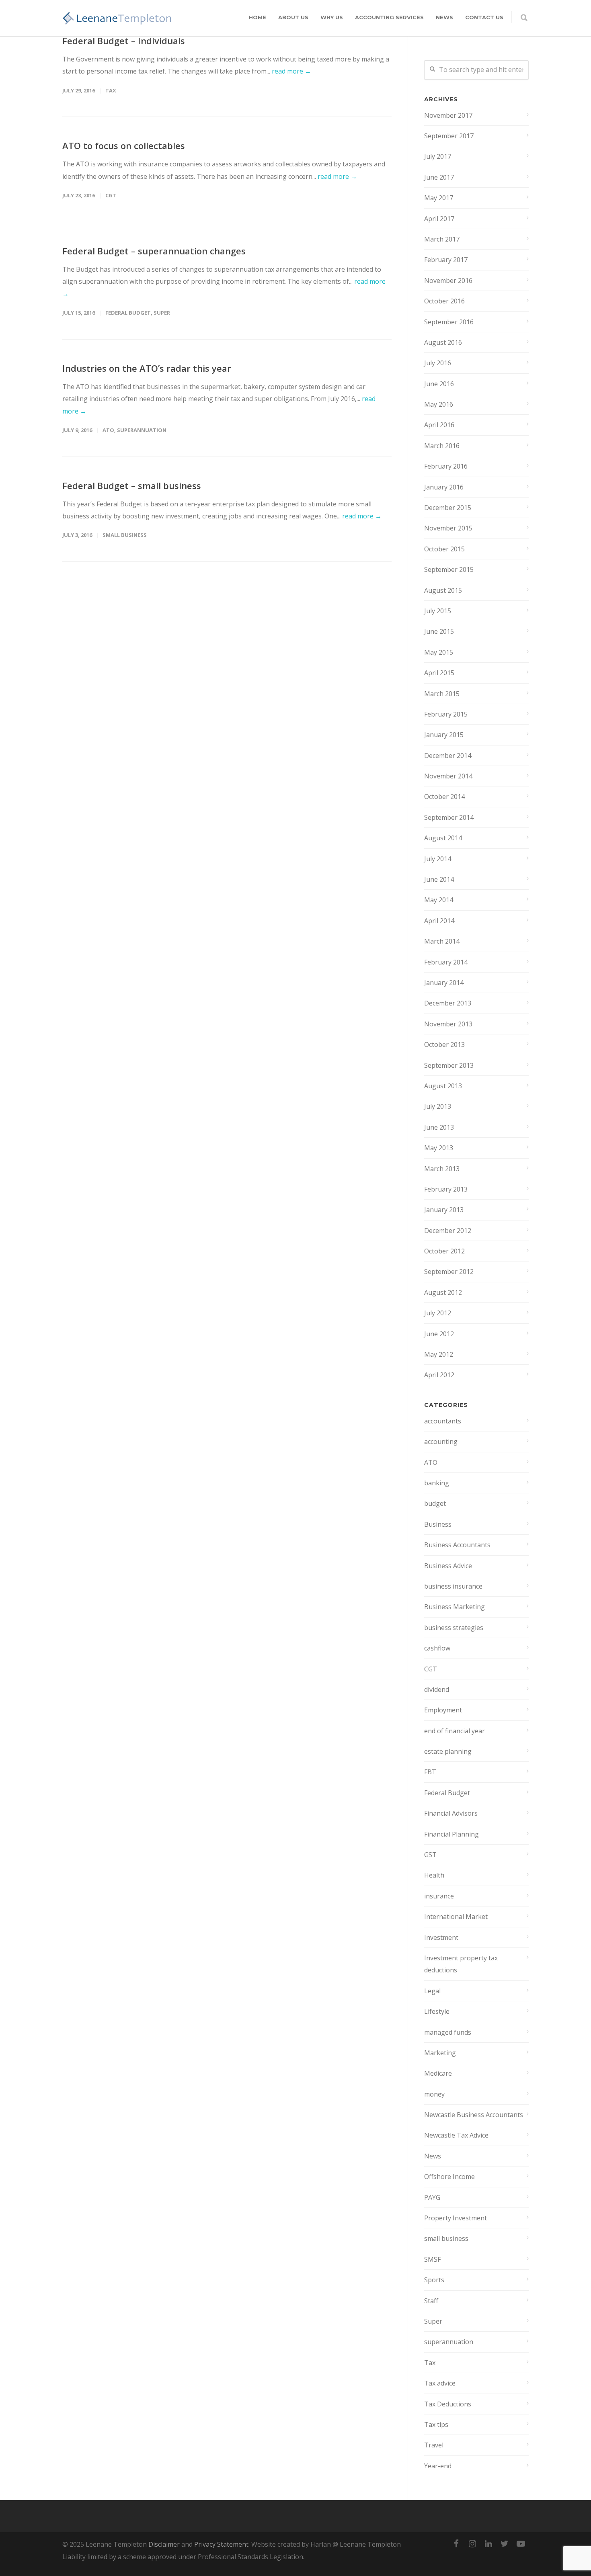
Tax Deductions (448, 2404)
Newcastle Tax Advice (456, 2135)
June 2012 (439, 1334)
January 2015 (444, 735)
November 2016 (448, 281)
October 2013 (444, 1044)
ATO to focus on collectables (124, 145)
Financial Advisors (451, 1813)
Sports (434, 2280)
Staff (431, 2301)
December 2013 (448, 1003)
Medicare (438, 2073)
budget (435, 1503)
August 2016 (443, 342)
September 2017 (449, 136)
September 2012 (449, 1272)
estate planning (448, 1751)
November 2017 (448, 115)
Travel (434, 2445)
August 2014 (443, 838)
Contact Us (484, 17)
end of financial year (455, 1731)
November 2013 (448, 1024)
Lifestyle (437, 2011)
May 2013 (439, 1148)
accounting (441, 1442)
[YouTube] (521, 2543)
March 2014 (442, 941)
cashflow (437, 1648)
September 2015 (449, 569)
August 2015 (443, 590)
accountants (443, 1421)
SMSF (432, 2259)
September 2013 (449, 1065)
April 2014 (439, 921)
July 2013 (438, 1106)
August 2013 (443, 1086)
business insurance (453, 1586)
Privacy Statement (221, 2544)
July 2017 (438, 156)
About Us (293, 17)
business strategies (454, 1628)
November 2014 (448, 776)
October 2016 (444, 301)
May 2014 (439, 900)
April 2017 (439, 219)
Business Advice (448, 1566)
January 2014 (444, 983)
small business (125, 535)
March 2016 (442, 446)
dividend (437, 1689)
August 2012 (443, 1292)
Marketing (440, 2053)
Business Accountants (457, 1545)
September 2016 (449, 322)
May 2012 (439, 1354)
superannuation (142, 430)
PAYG (432, 2197)
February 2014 (446, 962)
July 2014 (438, 859)
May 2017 (439, 198)
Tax (111, 90)
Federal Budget (128, 313)
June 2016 (439, 384)
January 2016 (444, 487)
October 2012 (444, 1251)
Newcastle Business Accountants (474, 2115)
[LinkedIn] (488, 2543)
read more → (291, 71)
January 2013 (444, 1210)
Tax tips (436, 2424)
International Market (456, 1917)
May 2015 (439, 652)
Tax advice (440, 2383)
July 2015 (438, 611)
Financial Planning (451, 1834)
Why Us (332, 17)
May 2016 (439, 404)
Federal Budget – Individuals (124, 41)
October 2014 (444, 797)
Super (162, 313)
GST (430, 1855)
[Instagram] (472, 2543)
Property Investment (456, 2218)
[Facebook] (456, 2543)
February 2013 (446, 1189)
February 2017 (446, 260)
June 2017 (439, 177)
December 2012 (448, 1231)
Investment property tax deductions (461, 1964)
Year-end (438, 2466)
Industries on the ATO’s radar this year (147, 368)
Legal (432, 1991)
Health (434, 1875)
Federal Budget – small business (132, 485)
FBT (430, 1772)
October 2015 (444, 549)
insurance (439, 1896)
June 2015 (439, 631)
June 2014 (439, 879)
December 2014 (448, 756)
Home (258, 17)
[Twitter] (505, 2543)
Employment (443, 1710)
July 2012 (438, 1313)
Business (438, 1524)
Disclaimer (164, 2544)
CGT (111, 195)
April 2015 (439, 673)
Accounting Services (389, 17)
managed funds (448, 2032)
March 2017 (442, 239)
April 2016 (439, 425)
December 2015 (448, 508)
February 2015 (446, 714)
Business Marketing (455, 1607)
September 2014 (449, 817)
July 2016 (438, 363)
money (434, 2094)
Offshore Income (449, 2177)
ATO (108, 430)
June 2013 (439, 1127)
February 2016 (446, 466)
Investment (441, 1937)
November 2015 (448, 528)
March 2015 (442, 694)
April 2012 (439, 1375)
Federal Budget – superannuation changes (154, 251)
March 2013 (442, 1169)
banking (437, 1483)
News (444, 17)
